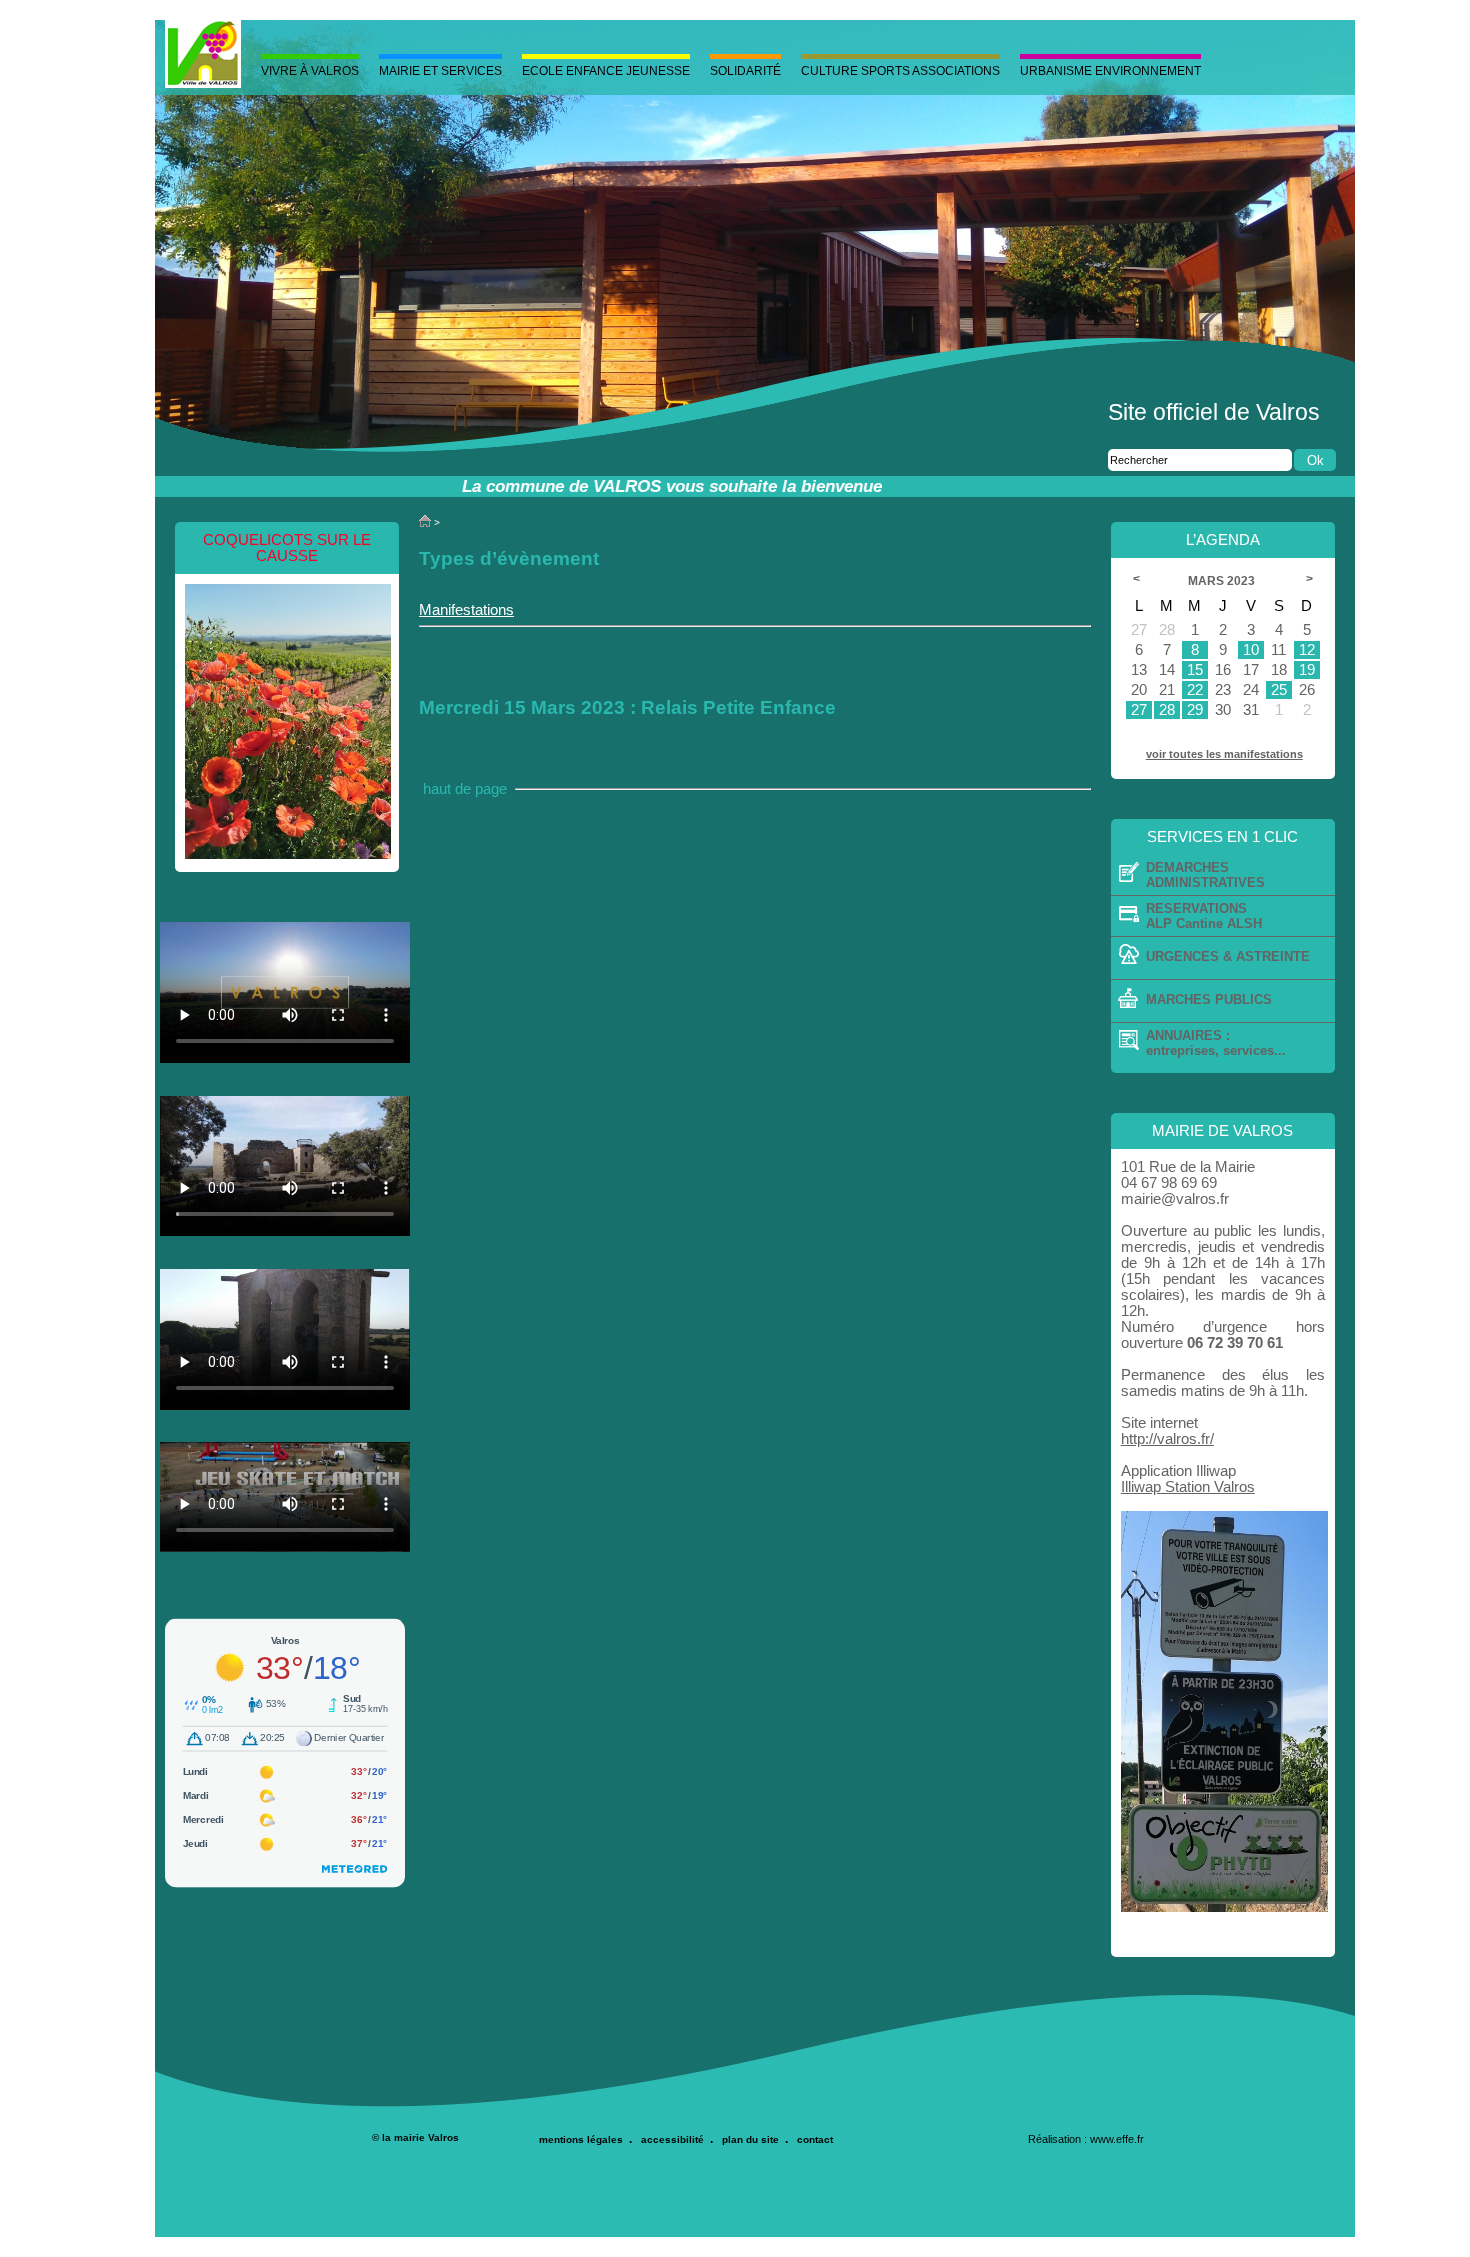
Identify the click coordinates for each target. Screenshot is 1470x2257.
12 (1307, 650)
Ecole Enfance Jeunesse (606, 71)
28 (1167, 710)
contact (815, 2139)
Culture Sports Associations (900, 71)
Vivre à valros (310, 71)
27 (1139, 710)
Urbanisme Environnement (1110, 71)
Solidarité (745, 71)
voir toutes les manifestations (1224, 754)
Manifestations (466, 610)
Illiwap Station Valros (1188, 1487)
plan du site (750, 2139)
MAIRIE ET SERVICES (440, 71)
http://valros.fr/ (1167, 1439)
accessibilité (672, 2139)
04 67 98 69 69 (1169, 1183)
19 (1307, 670)
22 (1195, 690)
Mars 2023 (1223, 581)
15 (1195, 670)
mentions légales (581, 2139)
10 (1251, 650)
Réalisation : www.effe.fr (1086, 2139)
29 (1195, 710)
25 (1279, 690)
